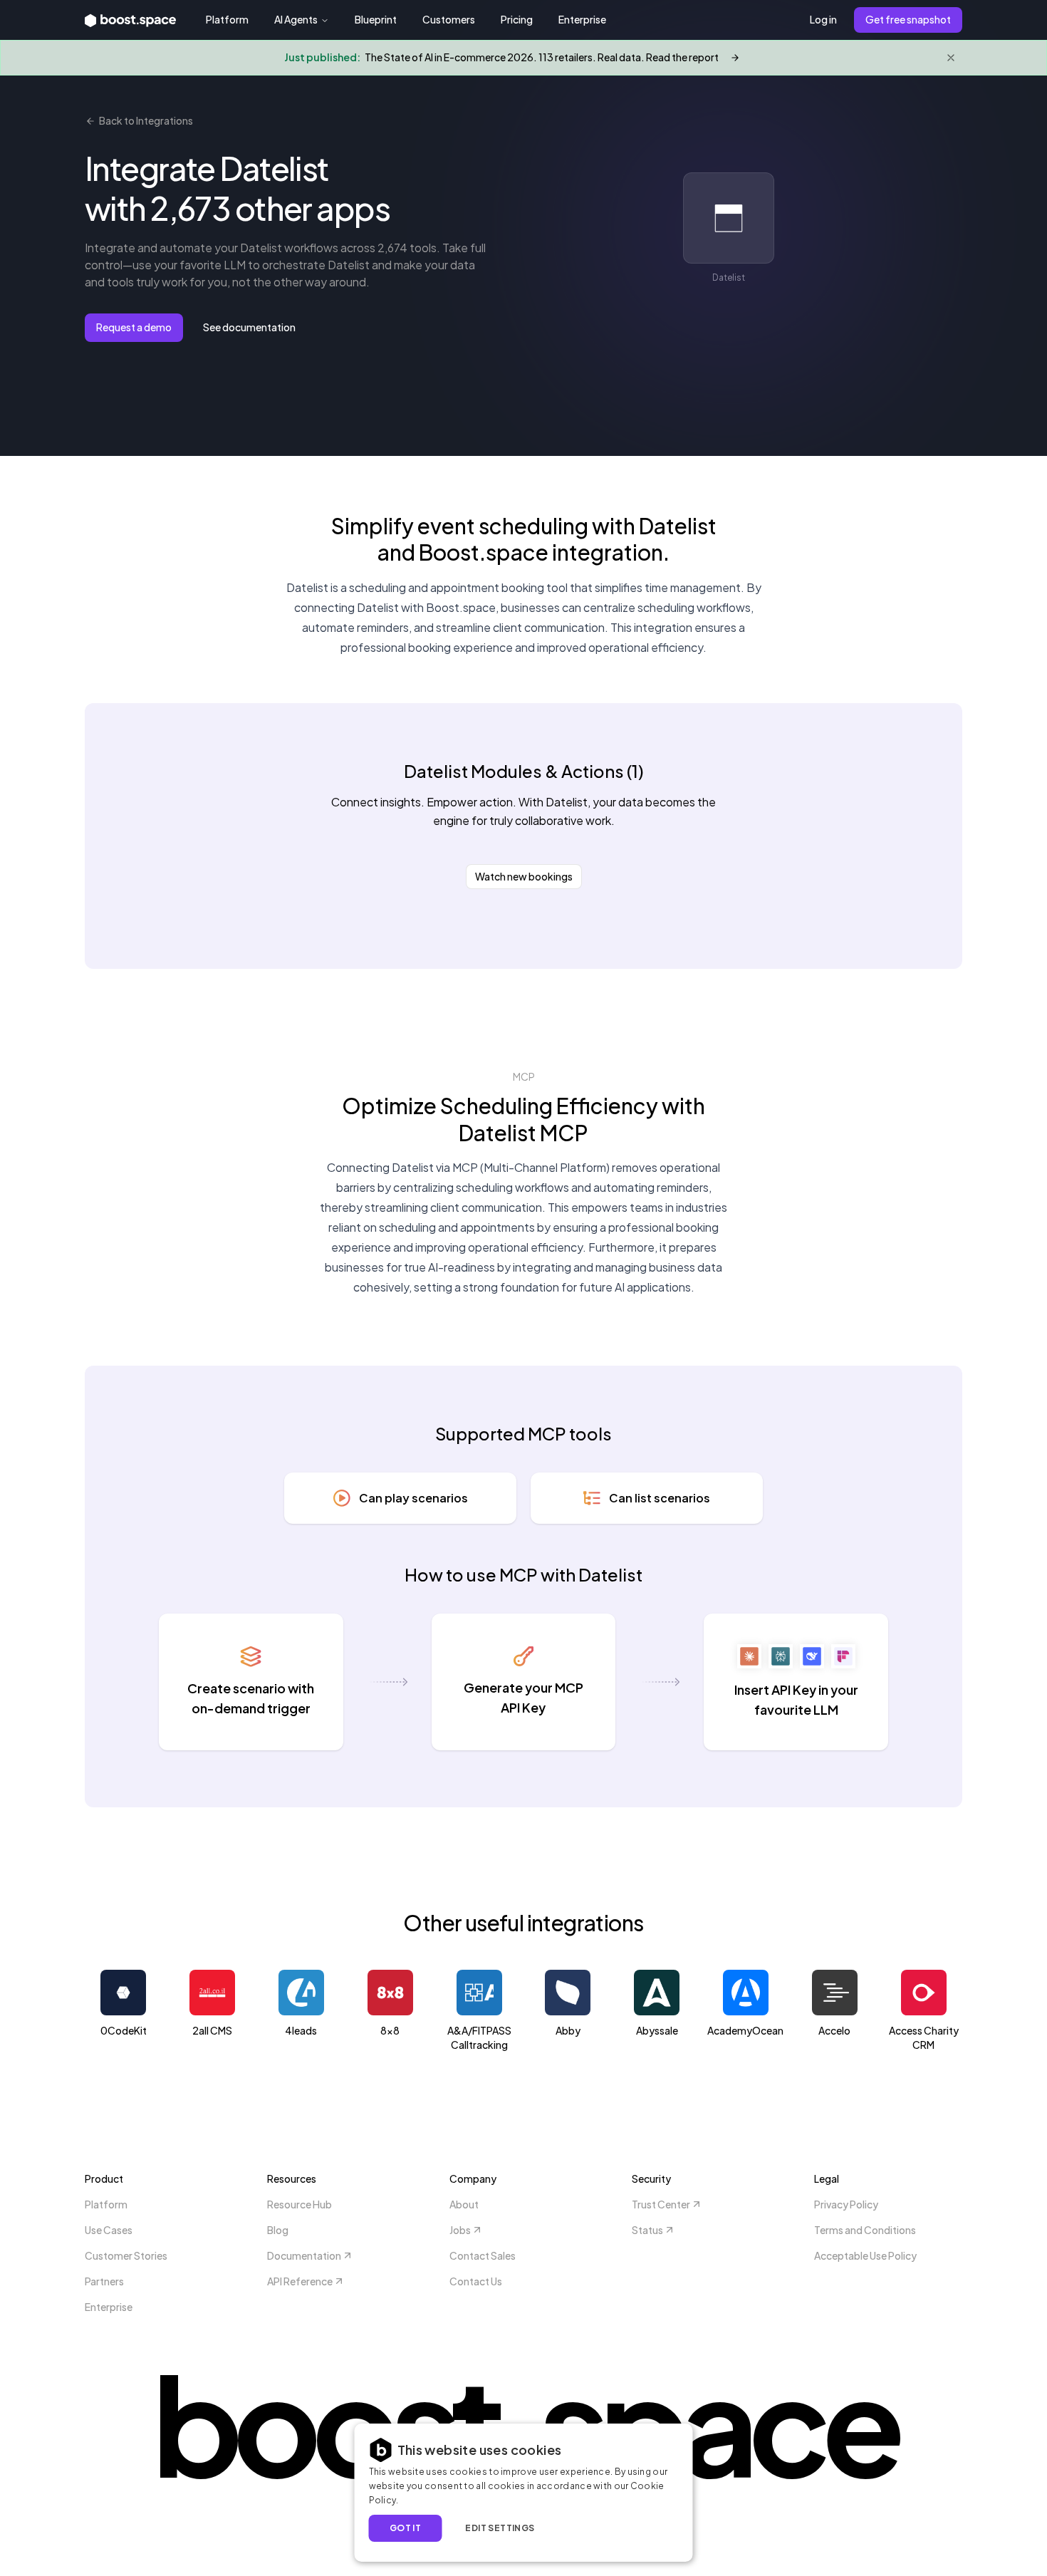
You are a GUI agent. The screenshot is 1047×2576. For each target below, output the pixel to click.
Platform (227, 19)
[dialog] (524, 2493)
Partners (104, 2281)
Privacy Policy (846, 2204)
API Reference (300, 2281)
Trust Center (661, 2204)
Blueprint (376, 19)
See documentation (249, 327)
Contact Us (476, 2281)
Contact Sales (483, 2255)
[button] (506, 2528)
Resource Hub (299, 2204)
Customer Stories (126, 2255)
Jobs (460, 2230)
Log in (823, 19)
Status (647, 2230)
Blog (278, 2230)
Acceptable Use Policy (865, 2255)
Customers (449, 19)
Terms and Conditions (865, 2230)
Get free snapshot (908, 19)
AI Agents (296, 19)
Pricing (517, 19)
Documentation (304, 2255)
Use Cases (109, 2230)
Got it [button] (405, 2528)
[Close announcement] (951, 58)
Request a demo (134, 327)
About (464, 2204)
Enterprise (582, 19)
